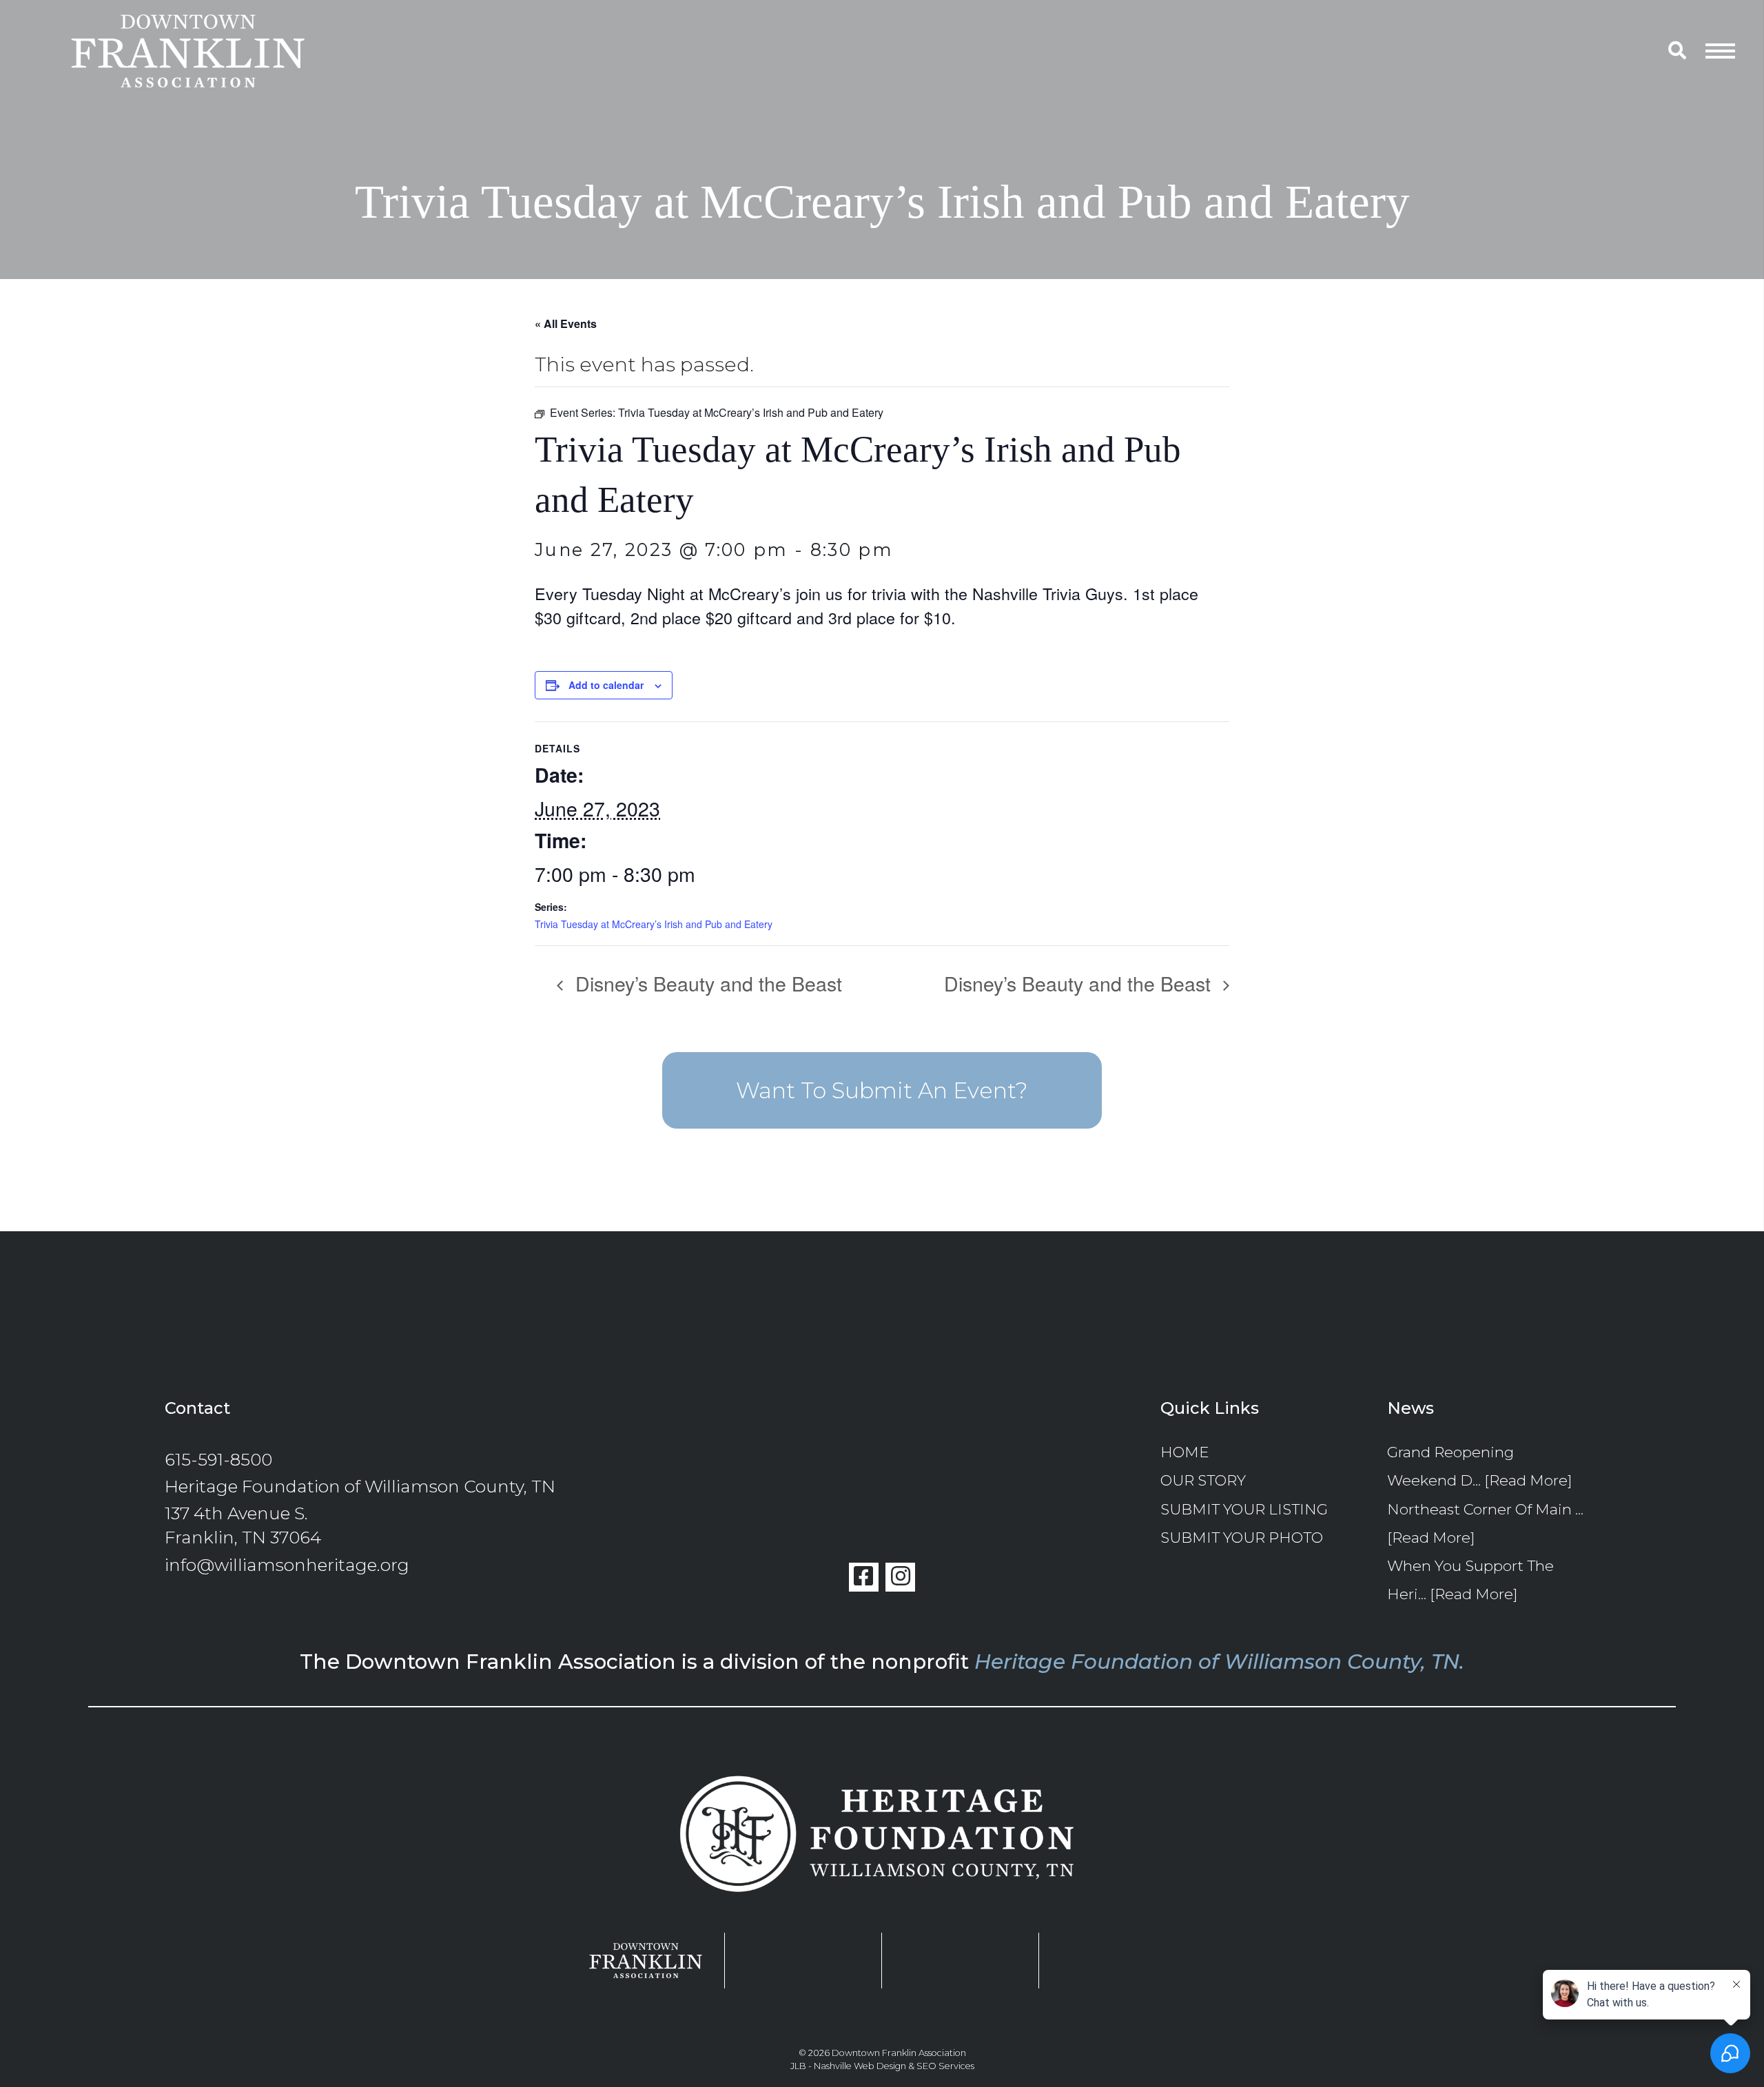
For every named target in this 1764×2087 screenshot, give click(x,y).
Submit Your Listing (1244, 1509)
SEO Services (945, 2066)
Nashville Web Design (860, 2066)
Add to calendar (606, 685)
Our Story (1203, 1480)
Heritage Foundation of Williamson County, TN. (1219, 1661)
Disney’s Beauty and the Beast (706, 983)
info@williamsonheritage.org (287, 1565)
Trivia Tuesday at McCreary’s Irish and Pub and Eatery (654, 924)
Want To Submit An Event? (882, 1090)
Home (1184, 1452)
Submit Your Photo (1242, 1537)
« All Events (566, 323)
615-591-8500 (218, 1459)
